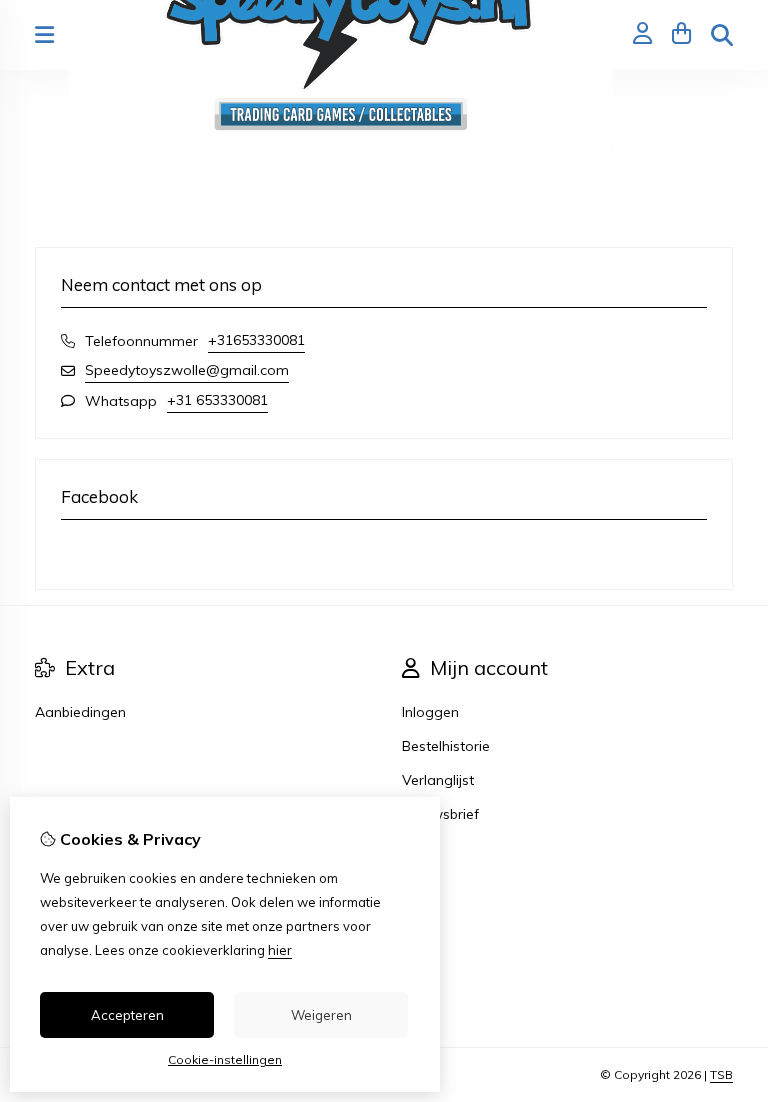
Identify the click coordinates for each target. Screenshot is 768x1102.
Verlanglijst (438, 780)
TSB (721, 1074)
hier (280, 950)
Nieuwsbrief (440, 814)
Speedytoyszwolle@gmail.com (187, 370)
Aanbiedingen (80, 712)
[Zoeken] (722, 35)
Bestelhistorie (446, 746)
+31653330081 (256, 340)
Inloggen (430, 712)
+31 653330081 (217, 400)
